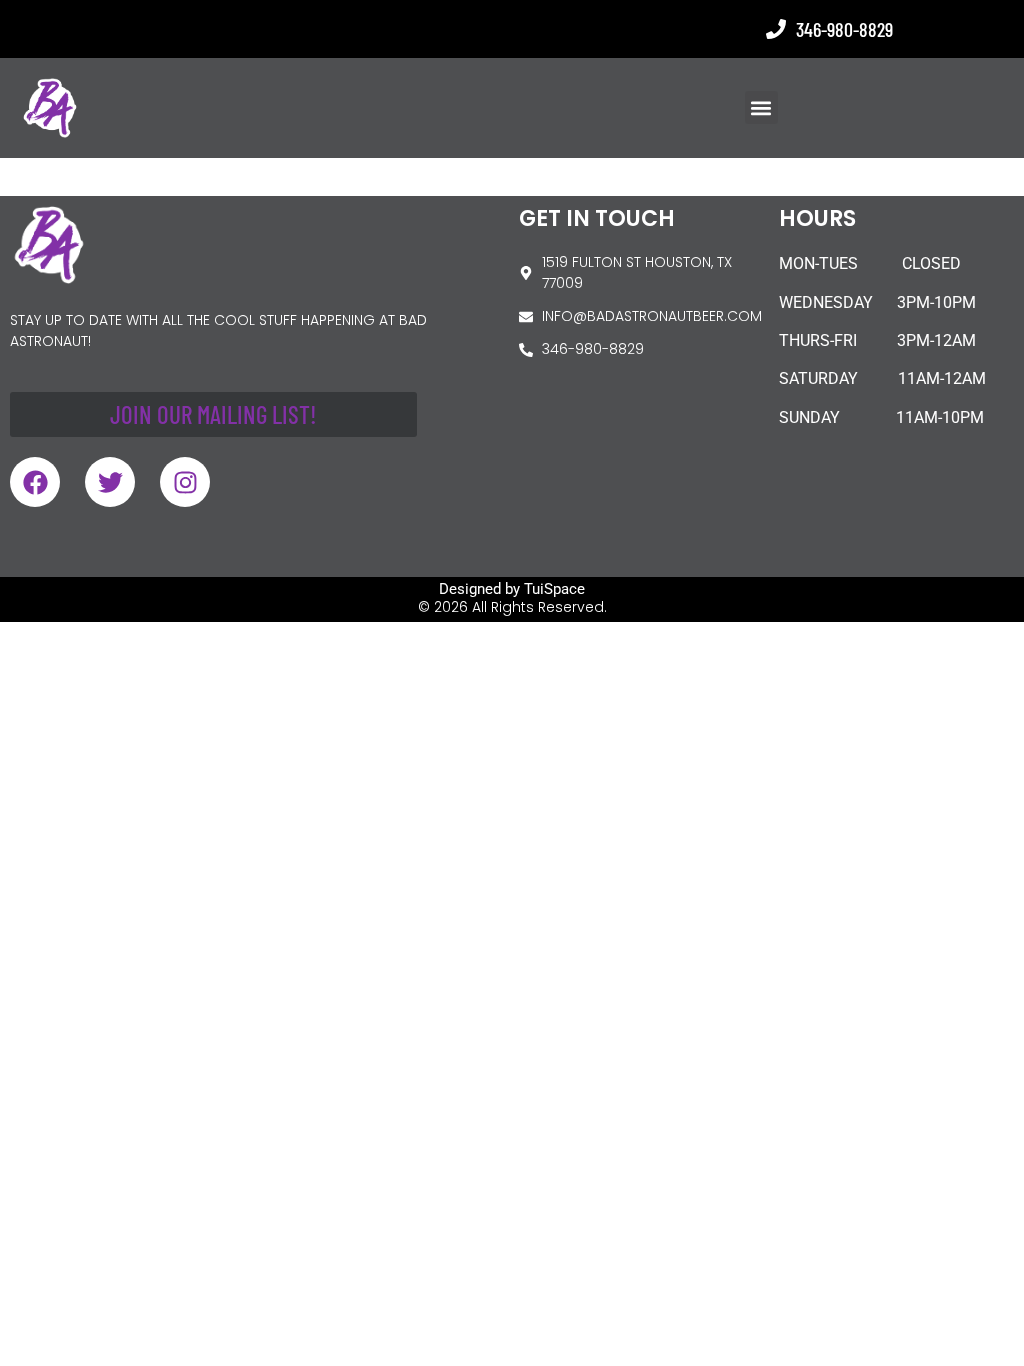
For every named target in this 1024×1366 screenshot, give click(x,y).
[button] (761, 107)
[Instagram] (185, 482)
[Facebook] (35, 482)
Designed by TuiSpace (512, 589)
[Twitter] (110, 482)
